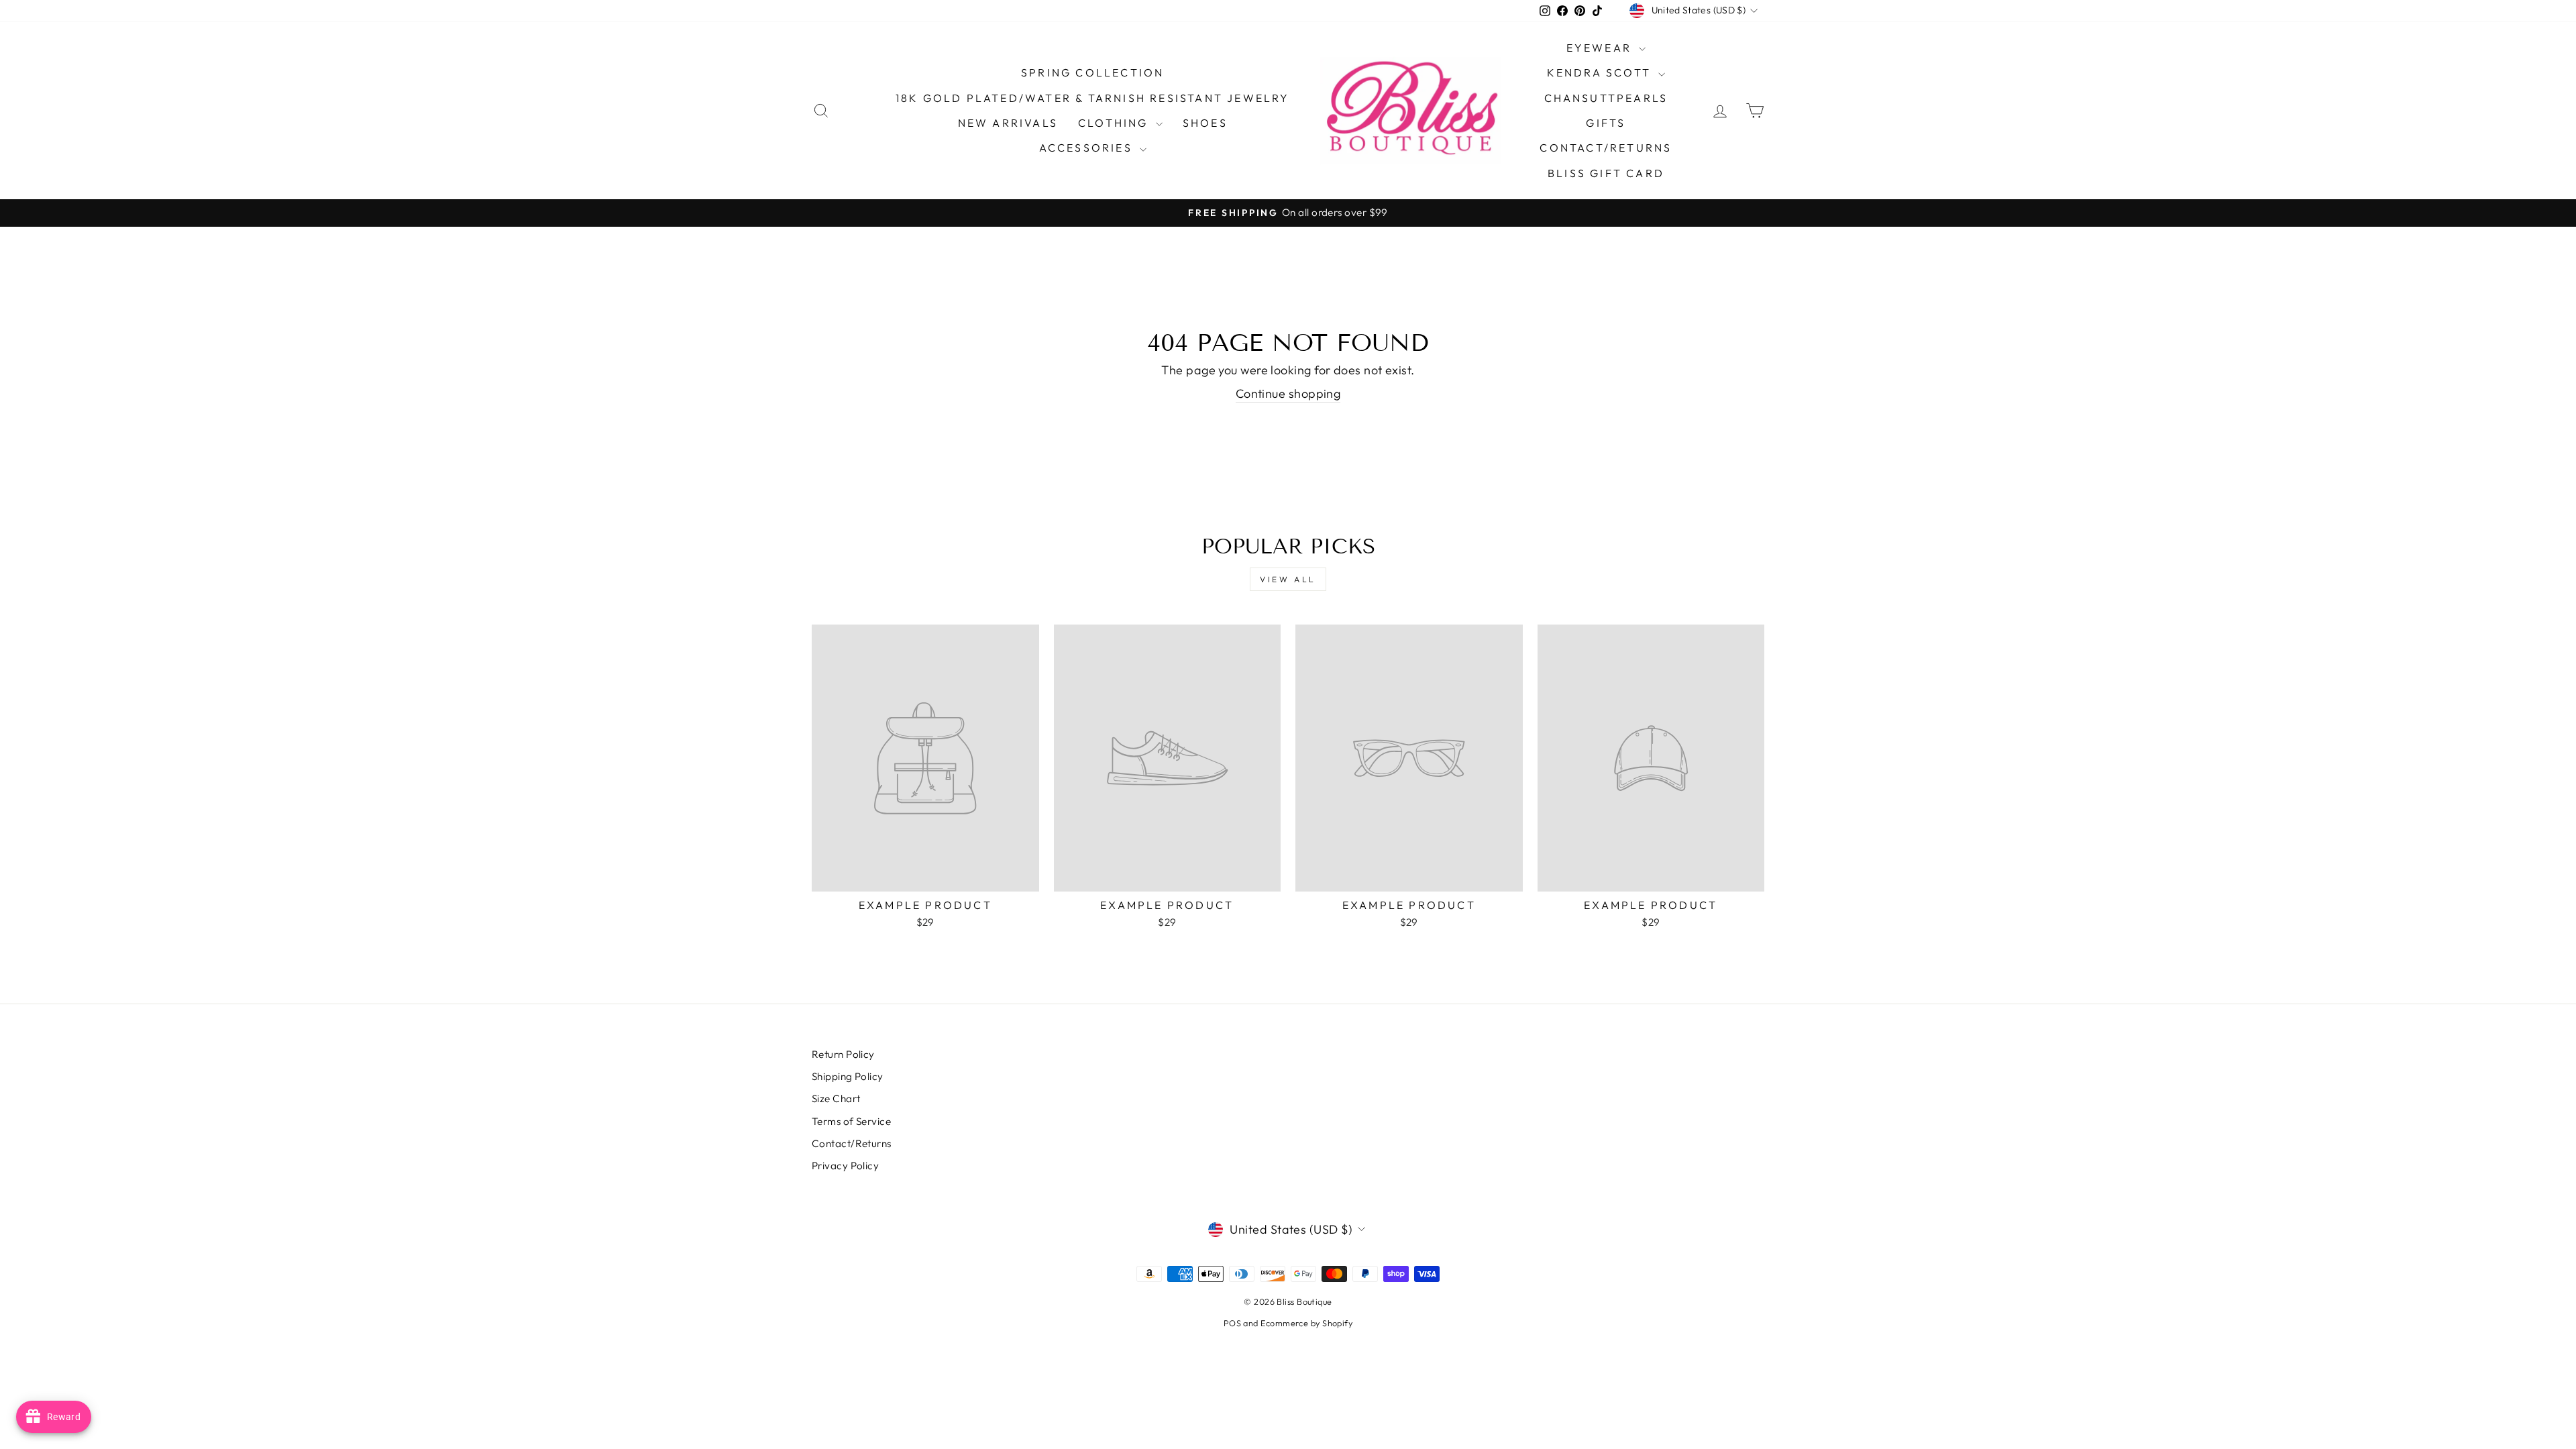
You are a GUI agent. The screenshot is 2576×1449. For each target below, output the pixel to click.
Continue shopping (1288, 393)
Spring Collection (1092, 72)
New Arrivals (1008, 123)
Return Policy (843, 1054)
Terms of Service (851, 1121)
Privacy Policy (845, 1166)
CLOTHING (1115, 123)
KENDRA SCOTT (1601, 72)
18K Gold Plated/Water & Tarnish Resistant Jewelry (1093, 98)
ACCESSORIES (1088, 148)
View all (1288, 579)
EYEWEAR (1601, 48)
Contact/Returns (1606, 148)
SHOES (1205, 123)
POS (1232, 1323)
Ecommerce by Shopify (1306, 1323)
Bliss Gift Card (1606, 173)
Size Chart (836, 1098)
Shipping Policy (848, 1076)
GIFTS (1606, 123)
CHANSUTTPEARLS (1606, 98)
